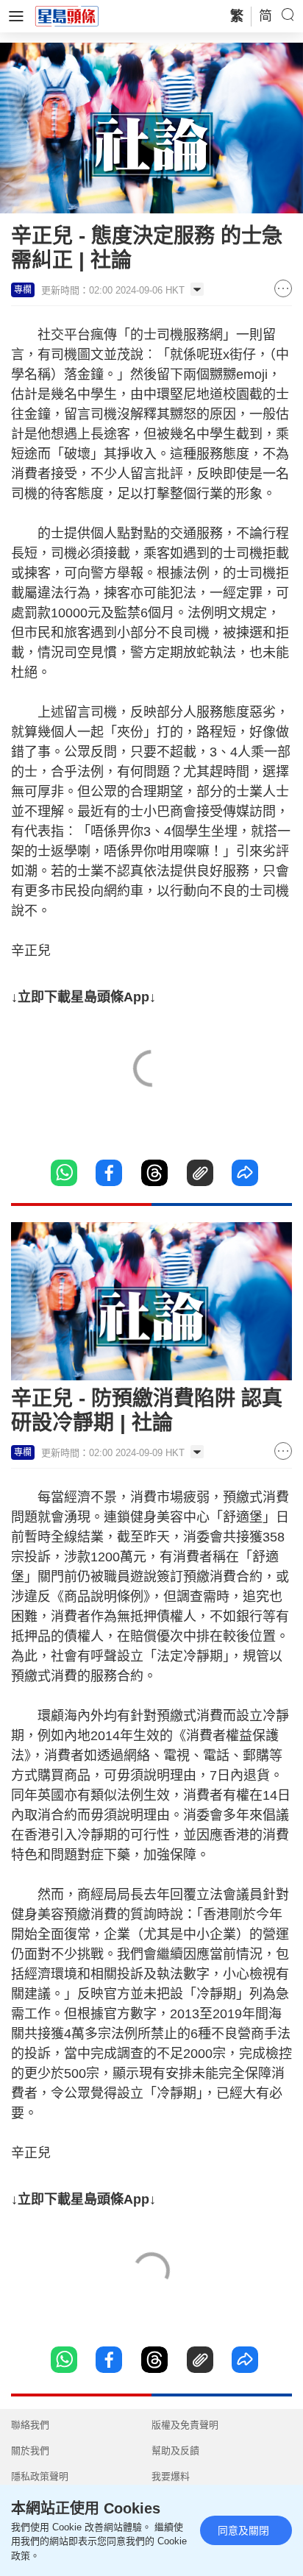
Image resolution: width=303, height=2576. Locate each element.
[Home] (67, 15)
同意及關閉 (243, 2530)
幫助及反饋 (175, 2451)
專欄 (23, 290)
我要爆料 (171, 2476)
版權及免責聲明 (185, 2425)
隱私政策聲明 (40, 2476)
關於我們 (30, 2451)
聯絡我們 (30, 2425)
